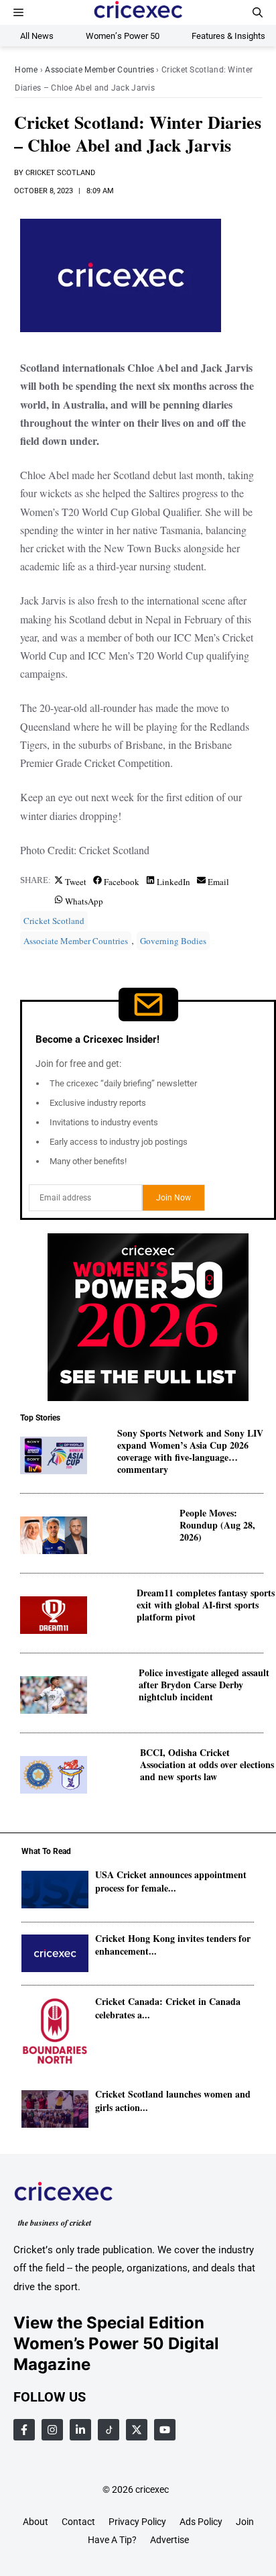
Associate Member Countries (99, 70)
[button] (258, 12)
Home (26, 70)
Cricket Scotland (60, 173)
